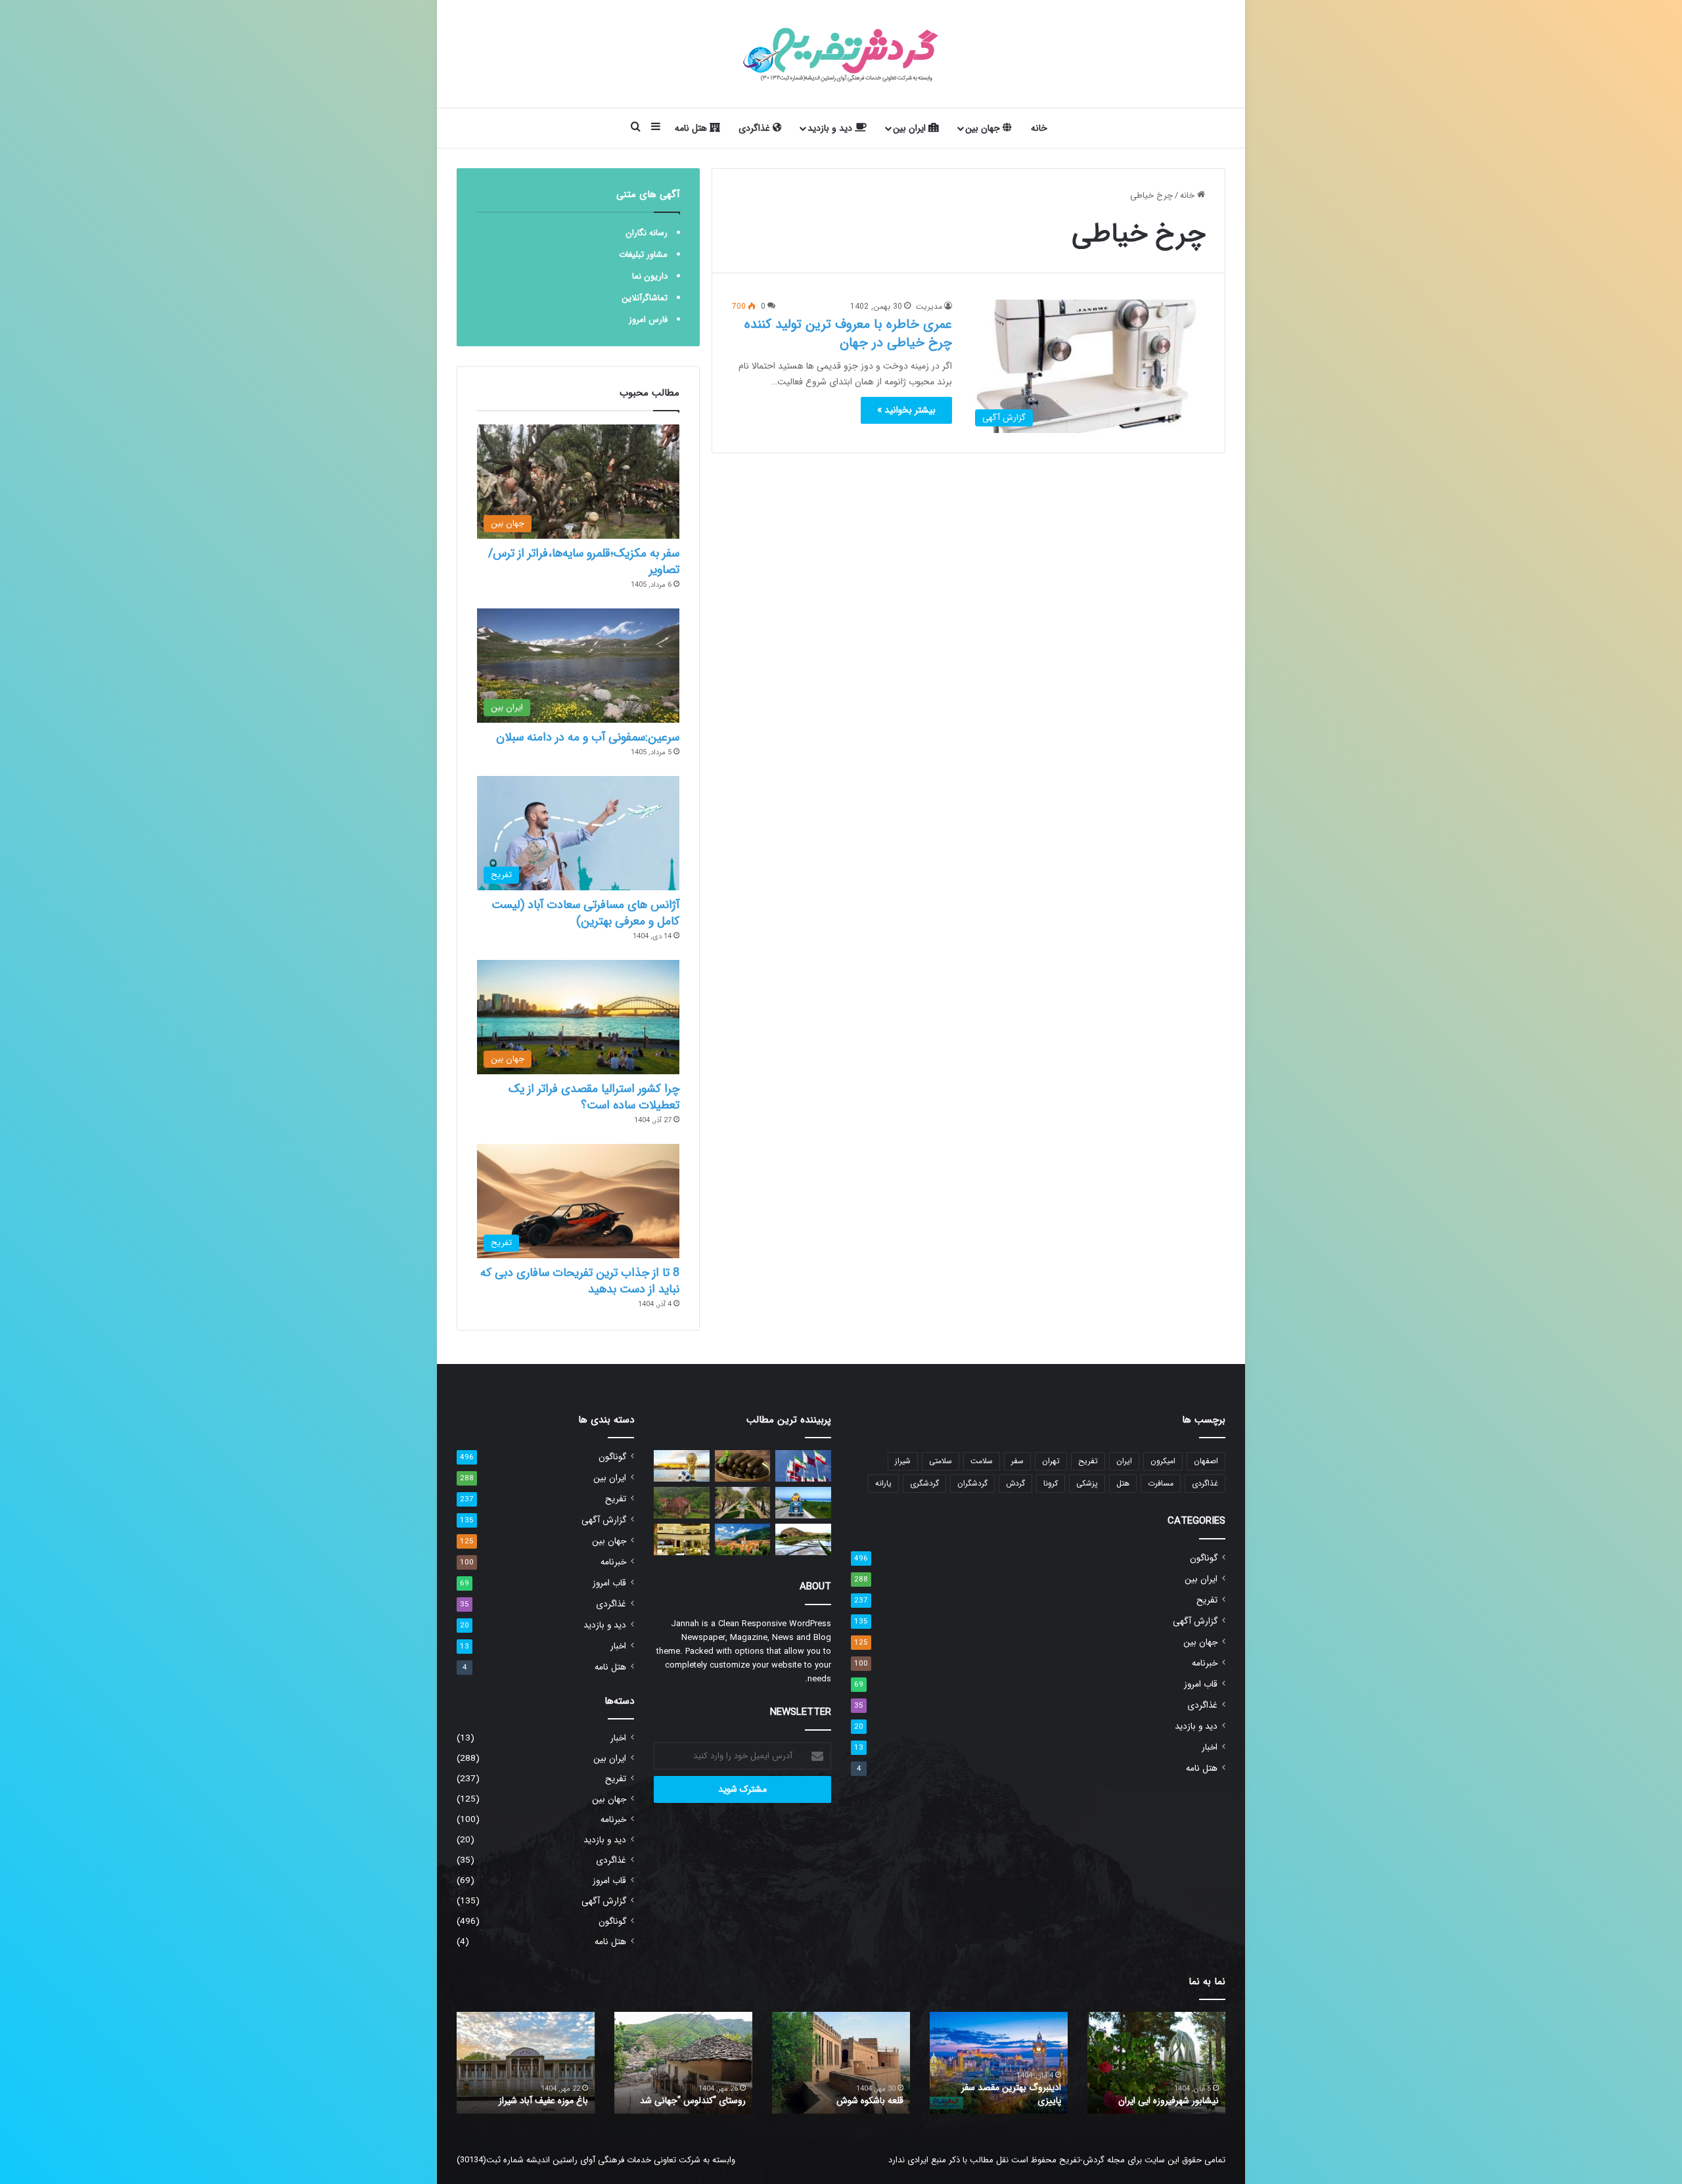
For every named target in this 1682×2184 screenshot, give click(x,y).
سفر (1017, 1461)
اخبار (1210, 1747)
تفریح (1088, 1461)
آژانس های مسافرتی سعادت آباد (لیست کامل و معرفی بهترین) (585, 913)
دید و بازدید (831, 128)
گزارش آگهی (1195, 1621)
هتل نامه (692, 128)
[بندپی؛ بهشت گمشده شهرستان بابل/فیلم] (682, 1503)
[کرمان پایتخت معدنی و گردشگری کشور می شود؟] (743, 1503)
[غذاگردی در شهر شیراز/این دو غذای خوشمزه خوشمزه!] (743, 1466)
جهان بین (984, 128)
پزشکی (1087, 1483)
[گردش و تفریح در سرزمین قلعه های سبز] (743, 1539)
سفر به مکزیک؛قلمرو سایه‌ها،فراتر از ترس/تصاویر (584, 561)
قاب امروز (1201, 1684)
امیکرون (1163, 1461)
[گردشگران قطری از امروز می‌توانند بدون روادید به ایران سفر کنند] (803, 1466)
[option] (1156, 2063)
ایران (1124, 1461)
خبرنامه (1205, 1663)
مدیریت (929, 307)
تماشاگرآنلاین (645, 298)
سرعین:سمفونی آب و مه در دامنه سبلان (588, 737)
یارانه (883, 1483)
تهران (1051, 1461)
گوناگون (1204, 1558)
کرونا (1051, 1483)
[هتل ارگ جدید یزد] (682, 1539)
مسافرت (1161, 1483)
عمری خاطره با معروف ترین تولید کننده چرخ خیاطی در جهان (848, 333)
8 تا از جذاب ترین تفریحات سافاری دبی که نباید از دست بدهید (580, 1281)
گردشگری (924, 1483)
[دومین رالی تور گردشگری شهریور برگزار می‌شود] (803, 1503)
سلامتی (941, 1461)
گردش (1015, 1483)
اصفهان (1206, 1461)
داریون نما (650, 276)
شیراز (903, 1461)
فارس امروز (648, 320)
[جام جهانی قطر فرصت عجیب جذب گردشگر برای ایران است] (682, 1466)
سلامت (982, 1461)
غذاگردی (756, 128)
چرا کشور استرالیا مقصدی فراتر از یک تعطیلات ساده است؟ (594, 1097)
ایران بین (911, 128)
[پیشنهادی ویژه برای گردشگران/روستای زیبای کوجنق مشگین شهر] (803, 1539)
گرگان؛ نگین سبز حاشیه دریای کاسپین (1165, 2094)
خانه (1039, 128)
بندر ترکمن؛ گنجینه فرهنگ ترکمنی (527, 2101)
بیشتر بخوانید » (906, 410)
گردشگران (972, 1483)
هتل (1123, 1483)
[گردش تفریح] (841, 54)
